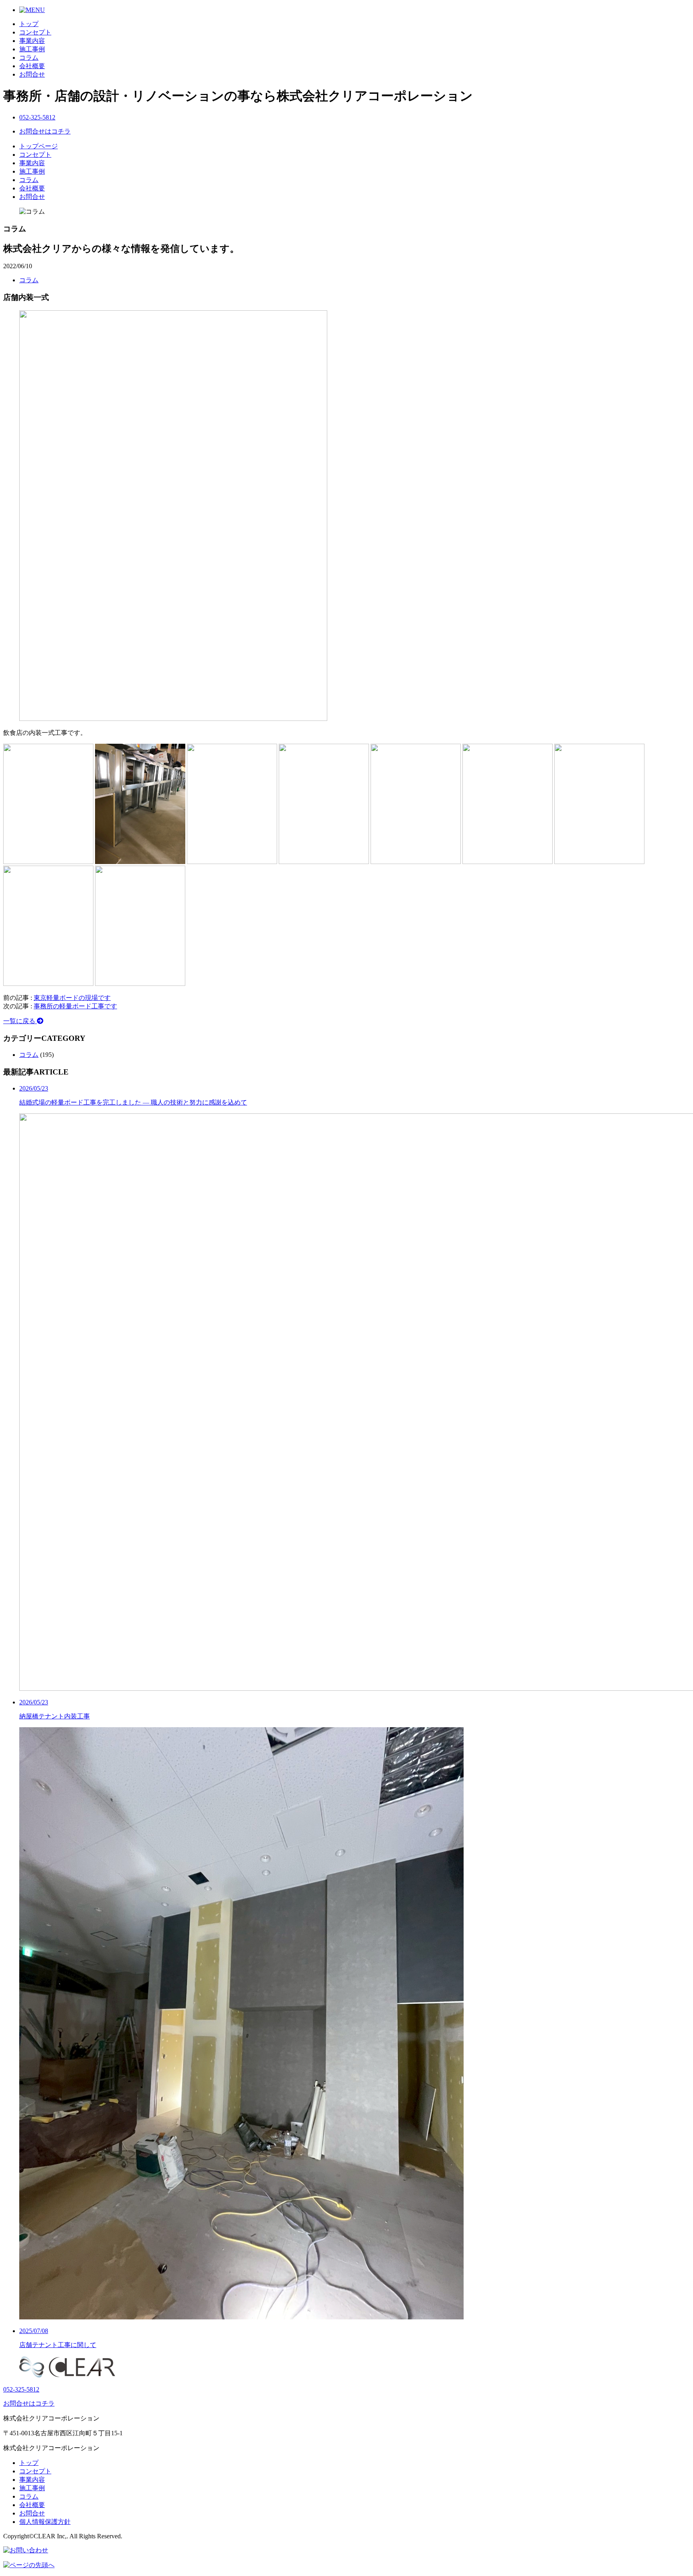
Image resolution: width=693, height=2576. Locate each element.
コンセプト (35, 32)
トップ (29, 24)
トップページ (38, 146)
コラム (29, 58)
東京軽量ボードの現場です (72, 998)
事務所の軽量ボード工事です (75, 1006)
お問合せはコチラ (45, 131)
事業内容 (32, 41)
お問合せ (32, 74)
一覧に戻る (20, 1021)
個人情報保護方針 (45, 2522)
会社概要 (32, 66)
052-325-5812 (37, 117)
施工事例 (32, 49)
